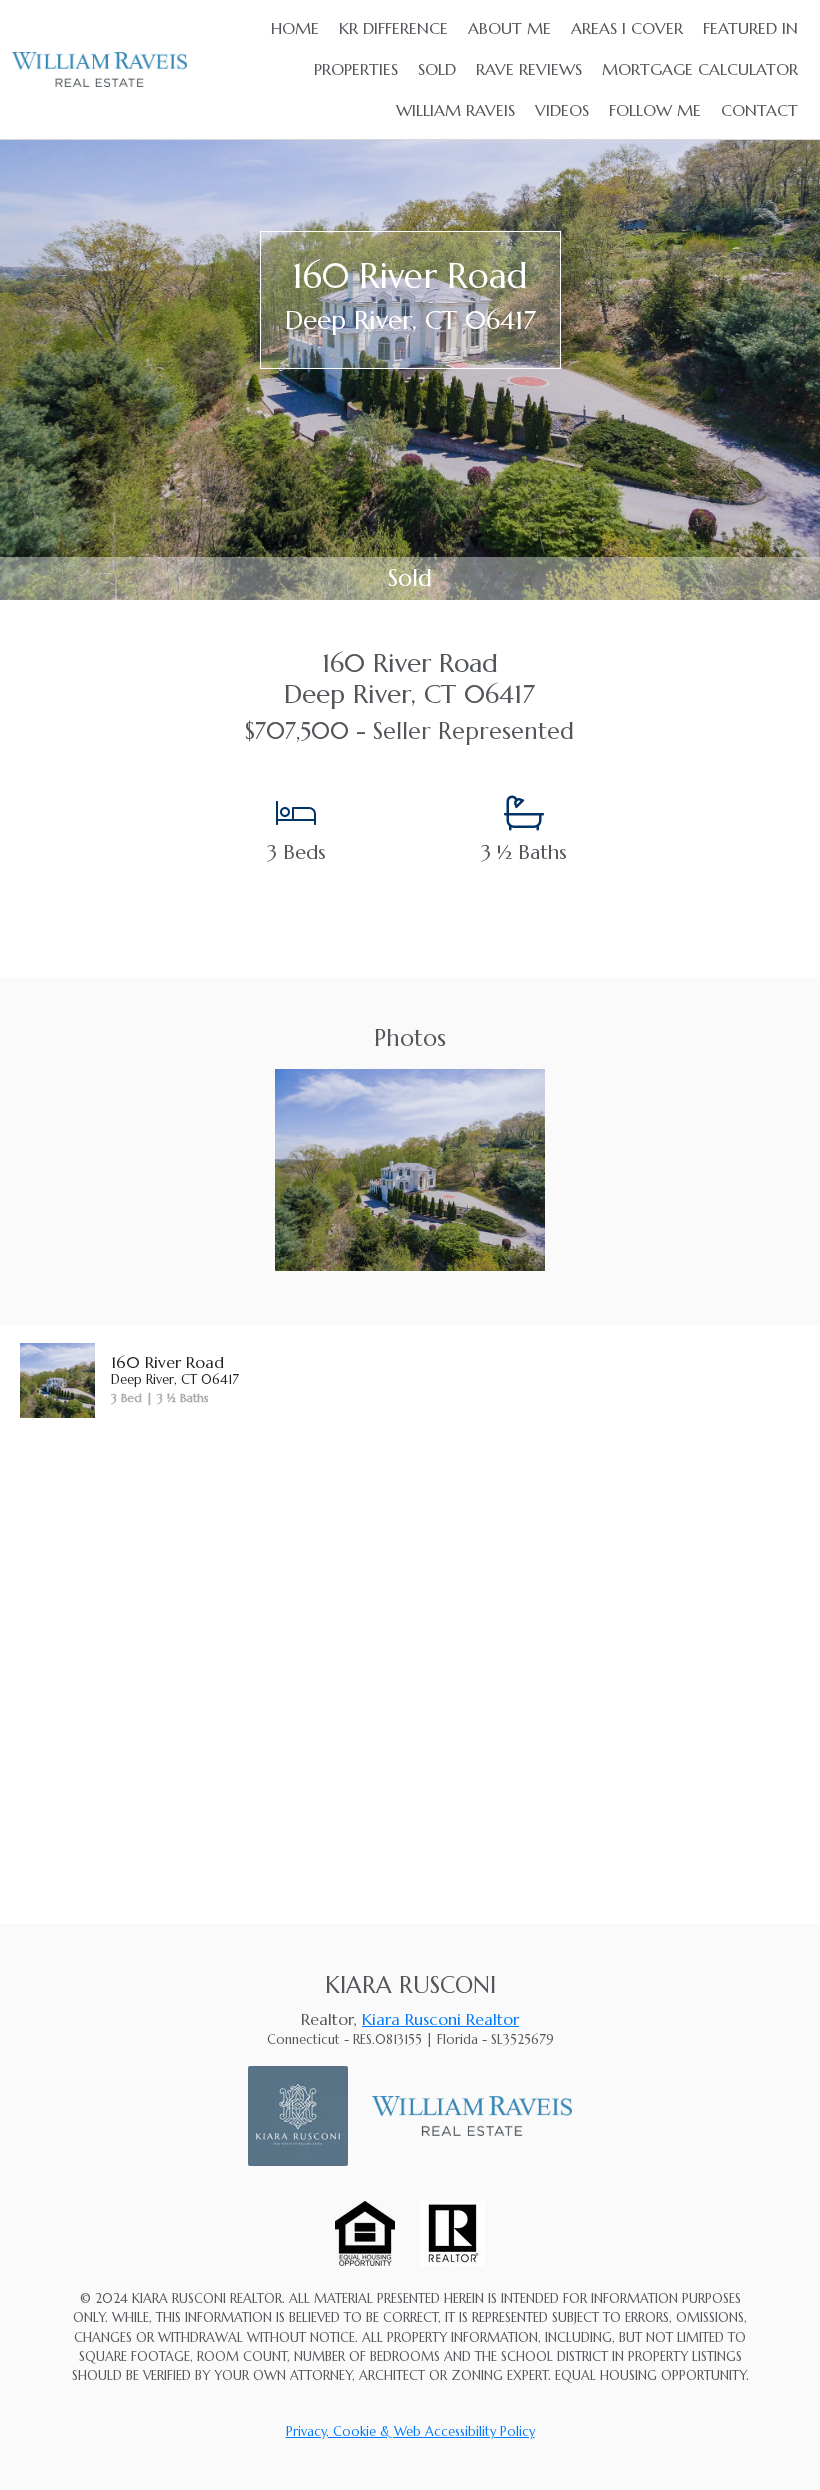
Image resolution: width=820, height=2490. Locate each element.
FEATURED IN (750, 28)
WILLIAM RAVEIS (455, 110)
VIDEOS (562, 110)
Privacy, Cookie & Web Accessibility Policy (410, 2432)
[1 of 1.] (409, 1168)
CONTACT (759, 110)
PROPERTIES (356, 69)
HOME (295, 28)
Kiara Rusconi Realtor (440, 2019)
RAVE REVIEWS (529, 69)
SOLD (437, 69)
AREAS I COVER (627, 28)
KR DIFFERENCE (393, 28)
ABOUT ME (509, 28)
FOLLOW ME (655, 110)
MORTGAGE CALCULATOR (700, 69)
